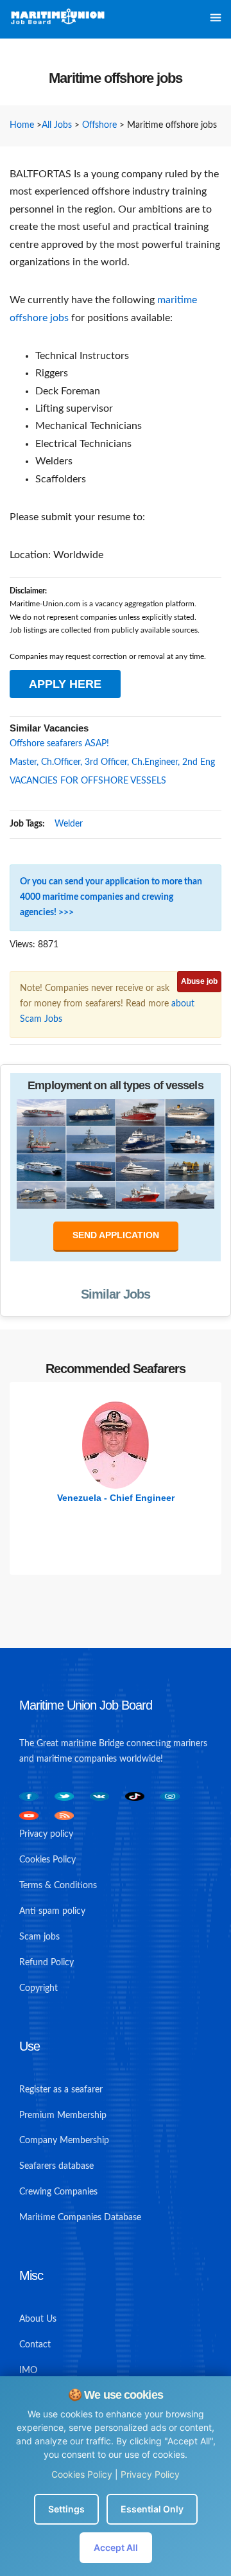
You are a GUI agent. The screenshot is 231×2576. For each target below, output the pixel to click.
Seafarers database (56, 2166)
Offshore (99, 125)
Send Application (116, 1235)
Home (22, 125)
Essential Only (152, 2509)
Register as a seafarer (61, 2090)
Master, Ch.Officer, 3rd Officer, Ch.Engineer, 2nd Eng (112, 762)
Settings (66, 2509)
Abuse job (199, 981)
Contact (35, 2345)
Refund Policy (47, 1963)
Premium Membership (63, 2116)
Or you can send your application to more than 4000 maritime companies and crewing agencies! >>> (111, 897)
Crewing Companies (58, 2192)
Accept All (116, 2547)
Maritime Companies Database (80, 2218)
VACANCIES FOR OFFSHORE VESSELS (88, 781)
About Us (38, 2319)
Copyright (38, 1988)
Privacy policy (46, 1834)
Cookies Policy (82, 2474)
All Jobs (57, 125)
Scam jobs (39, 1937)
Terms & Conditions (58, 1886)
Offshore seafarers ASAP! (59, 744)
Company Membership (64, 2141)
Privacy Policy (150, 2474)
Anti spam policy (52, 1911)
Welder (69, 824)
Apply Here (65, 684)
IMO (28, 2370)
